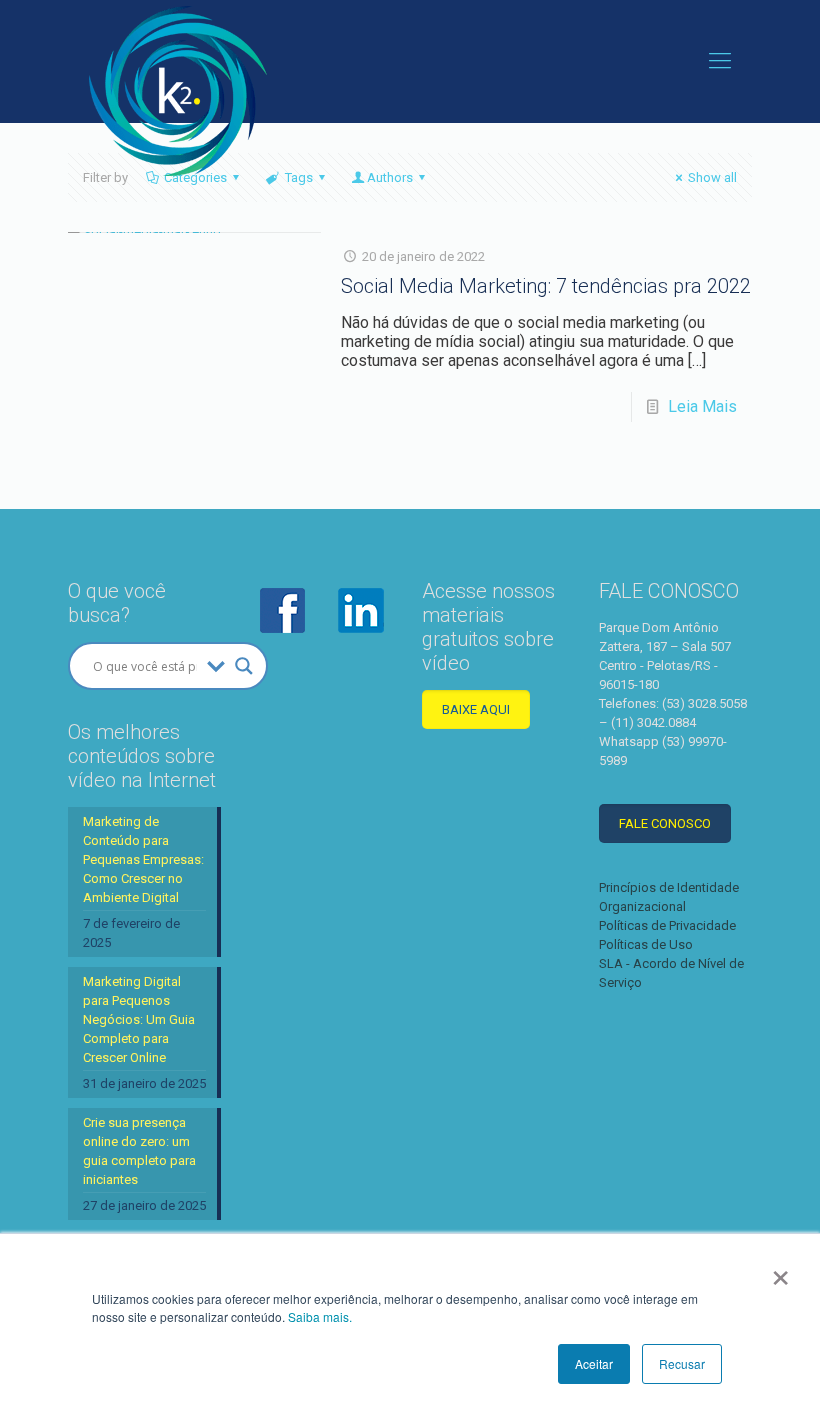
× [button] (780, 1271)
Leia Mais (702, 406)
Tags (299, 177)
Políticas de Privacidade (667, 925)
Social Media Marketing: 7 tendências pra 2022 (546, 286)
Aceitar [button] (594, 1363)
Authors (390, 177)
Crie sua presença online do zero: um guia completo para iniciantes (139, 1151)
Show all (712, 177)
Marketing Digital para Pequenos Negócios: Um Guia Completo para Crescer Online (139, 1019)
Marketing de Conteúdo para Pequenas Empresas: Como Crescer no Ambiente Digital (143, 859)
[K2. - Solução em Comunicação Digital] (178, 91)
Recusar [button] (682, 1363)
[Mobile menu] (720, 61)
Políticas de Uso (646, 944)
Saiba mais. (320, 1316)
